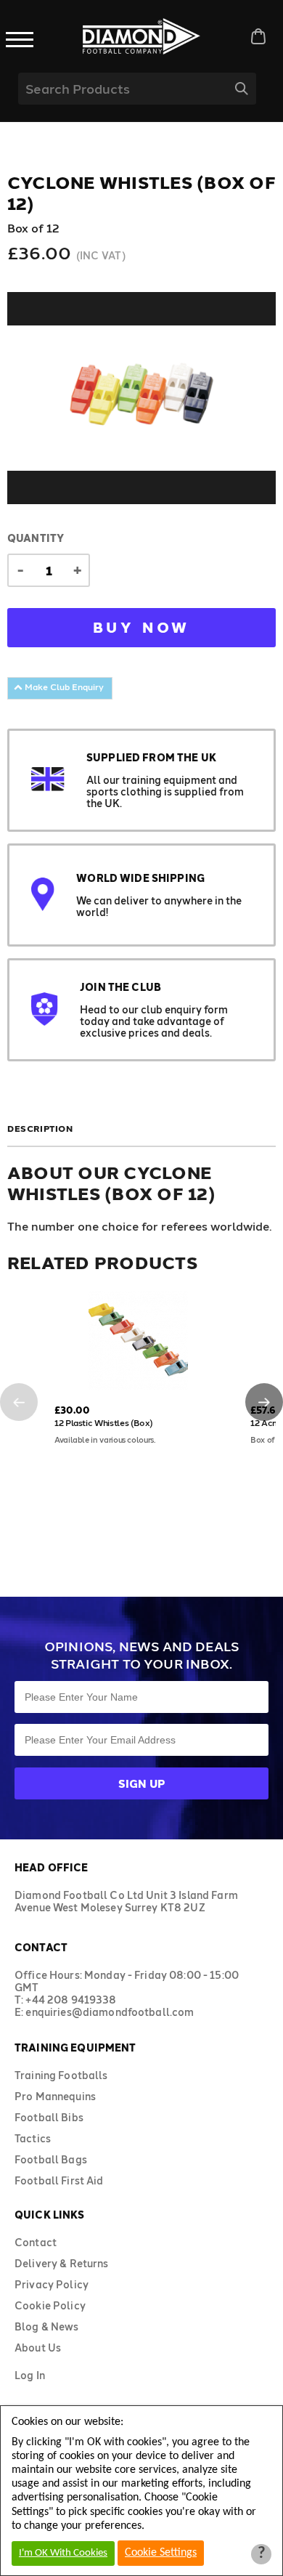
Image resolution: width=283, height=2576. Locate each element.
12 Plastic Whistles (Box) (104, 1422)
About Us (38, 2348)
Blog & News (47, 2326)
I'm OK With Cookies (63, 2553)
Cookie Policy (50, 2305)
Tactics (33, 2138)
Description (40, 1128)
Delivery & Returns (62, 2263)
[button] (19, 1402)
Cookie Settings (161, 2553)
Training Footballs (61, 2075)
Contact (36, 2242)
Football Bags (51, 2159)
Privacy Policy (52, 2284)
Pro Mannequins (55, 2096)
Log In (30, 2375)
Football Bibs (49, 2117)
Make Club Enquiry (63, 686)
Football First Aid (59, 2180)
